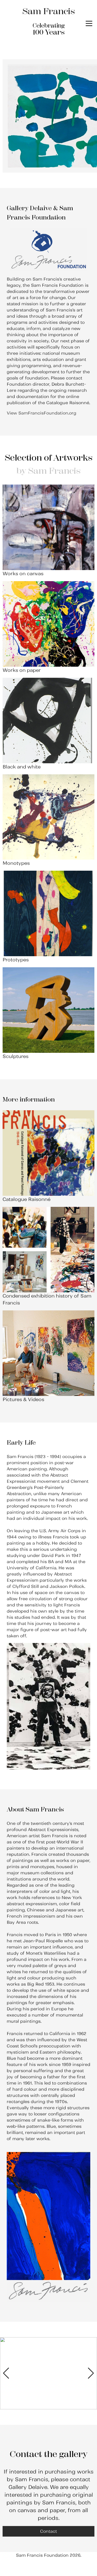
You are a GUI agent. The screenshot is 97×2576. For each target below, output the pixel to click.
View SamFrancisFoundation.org (42, 413)
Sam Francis (48, 11)
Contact (48, 2531)
